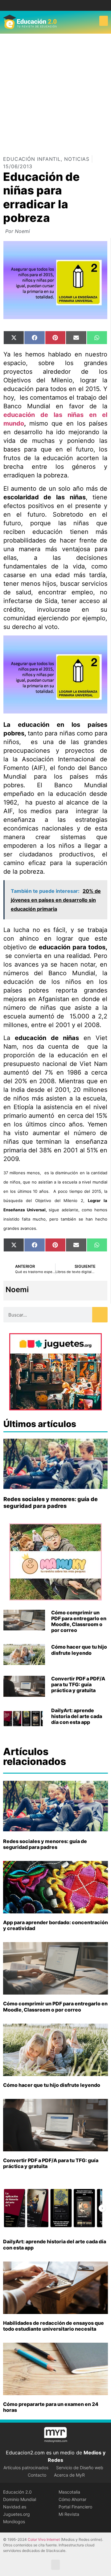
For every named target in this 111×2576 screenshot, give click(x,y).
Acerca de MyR (69, 2475)
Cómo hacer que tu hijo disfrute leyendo (79, 1650)
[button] (104, 21)
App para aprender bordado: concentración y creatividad (55, 1925)
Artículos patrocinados (26, 2468)
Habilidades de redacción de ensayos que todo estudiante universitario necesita (53, 2326)
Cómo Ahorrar (72, 2499)
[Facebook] (51, 5)
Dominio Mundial (20, 2499)
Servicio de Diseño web (80, 2468)
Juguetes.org (16, 2514)
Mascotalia (69, 2492)
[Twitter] (60, 5)
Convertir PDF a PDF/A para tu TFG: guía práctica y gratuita (78, 1684)
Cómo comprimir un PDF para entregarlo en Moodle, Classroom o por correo (79, 1621)
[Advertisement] (55, 92)
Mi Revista (69, 2514)
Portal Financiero (75, 2507)
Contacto (37, 2475)
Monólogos (14, 2522)
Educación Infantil (32, 159)
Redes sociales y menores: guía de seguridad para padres (51, 1502)
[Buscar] (100, 1315)
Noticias (77, 159)
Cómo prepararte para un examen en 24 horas (51, 2407)
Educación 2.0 (17, 2492)
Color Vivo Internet (44, 2539)
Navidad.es (15, 2507)
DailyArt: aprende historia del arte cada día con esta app (77, 1716)
